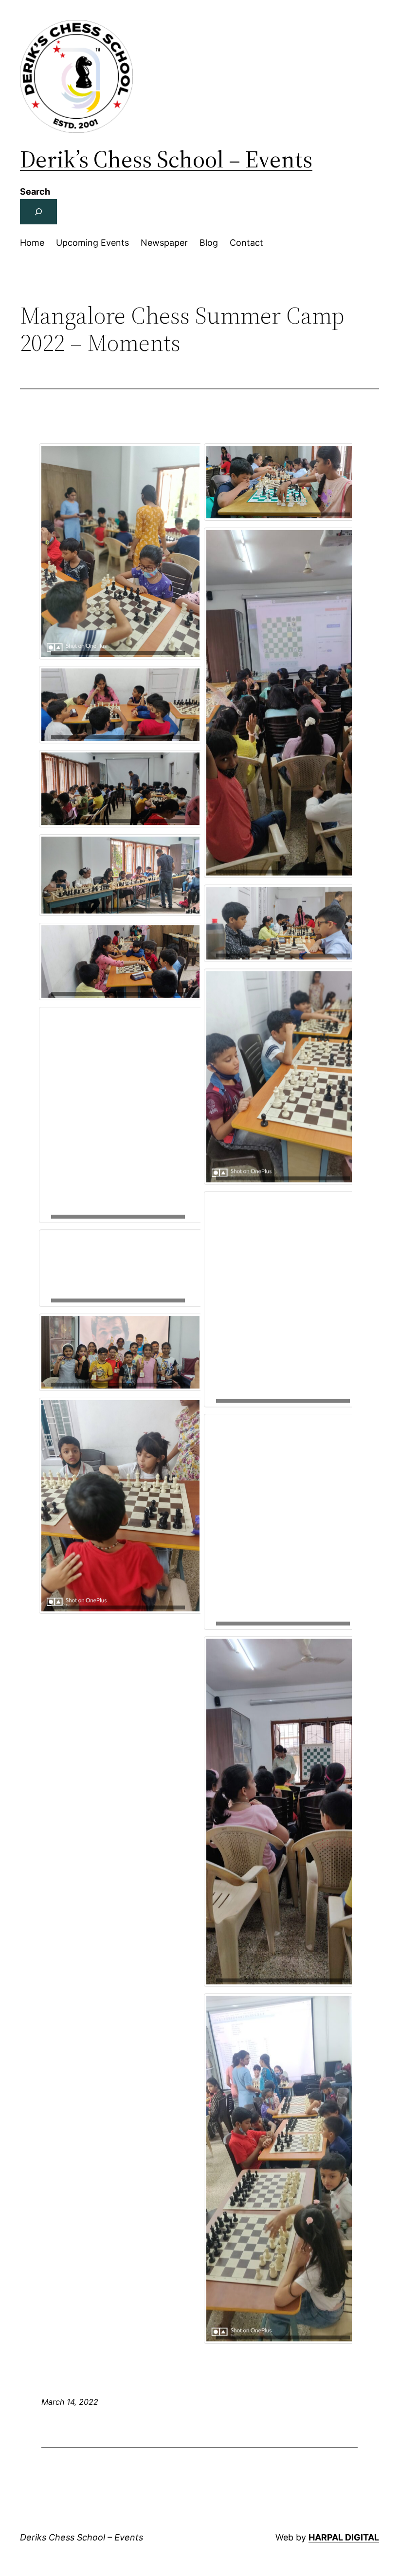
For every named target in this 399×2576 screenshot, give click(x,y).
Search (35, 192)
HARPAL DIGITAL (344, 2537)
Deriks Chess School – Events (82, 2537)
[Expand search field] (38, 212)
